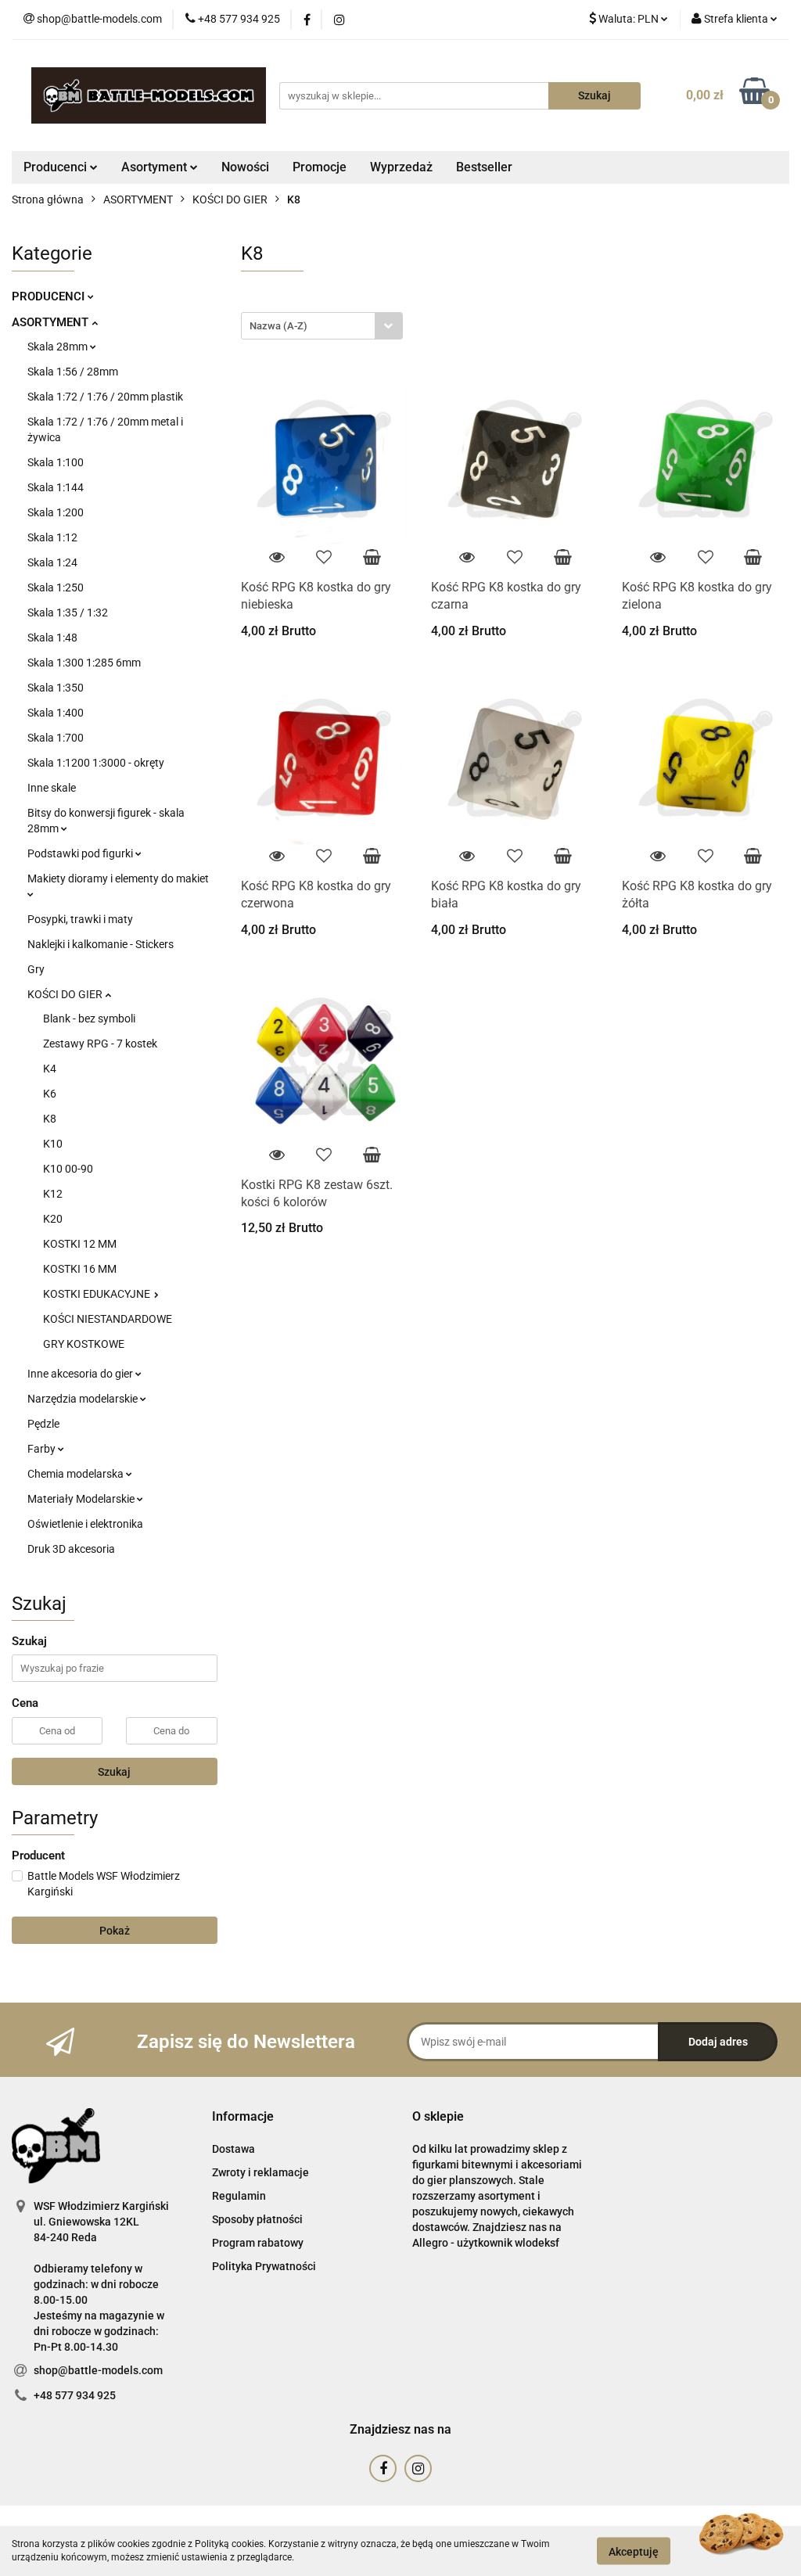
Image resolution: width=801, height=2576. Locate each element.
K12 (53, 1194)
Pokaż (115, 1931)
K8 (50, 1119)
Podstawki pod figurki (81, 853)
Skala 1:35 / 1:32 (68, 613)
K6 (50, 1094)
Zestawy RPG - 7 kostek (100, 1044)
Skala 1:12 (52, 537)
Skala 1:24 (52, 562)
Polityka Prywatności (264, 2266)
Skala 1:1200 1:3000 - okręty (96, 763)
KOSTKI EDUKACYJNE (98, 1294)
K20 (53, 1219)
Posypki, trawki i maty (80, 919)
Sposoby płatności (257, 2219)
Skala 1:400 (56, 713)
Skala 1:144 (56, 487)
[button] (243, 2117)
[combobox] (322, 326)
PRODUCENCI (50, 296)
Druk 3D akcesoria (71, 1549)
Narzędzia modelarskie (84, 1399)
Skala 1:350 (56, 688)
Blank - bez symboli (89, 1019)
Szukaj (114, 1772)
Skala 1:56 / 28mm (73, 372)
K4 (50, 1069)
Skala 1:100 (56, 462)
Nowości (245, 167)
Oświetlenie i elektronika (85, 1524)
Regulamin (239, 2196)
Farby (43, 1449)
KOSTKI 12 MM (80, 1244)
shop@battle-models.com (98, 2370)
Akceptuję (634, 2551)
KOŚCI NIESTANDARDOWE (108, 1319)
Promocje (320, 167)
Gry (36, 969)
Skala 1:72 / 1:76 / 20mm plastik (105, 397)
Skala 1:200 (56, 512)
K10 (53, 1144)
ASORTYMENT (52, 322)
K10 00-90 (68, 1169)
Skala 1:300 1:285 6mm (84, 663)
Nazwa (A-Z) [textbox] (278, 326)
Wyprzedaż (401, 167)
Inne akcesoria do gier (81, 1374)
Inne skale (52, 788)
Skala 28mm (59, 347)
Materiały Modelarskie (82, 1499)
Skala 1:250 (56, 587)
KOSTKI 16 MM (80, 1269)
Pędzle (43, 1424)
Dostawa (233, 2149)
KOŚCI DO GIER (66, 994)
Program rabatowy (258, 2243)
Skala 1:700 (56, 738)
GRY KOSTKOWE (84, 1344)
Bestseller (484, 167)
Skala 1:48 (52, 638)
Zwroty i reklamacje (260, 2172)
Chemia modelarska (77, 1474)
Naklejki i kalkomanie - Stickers (101, 944)
